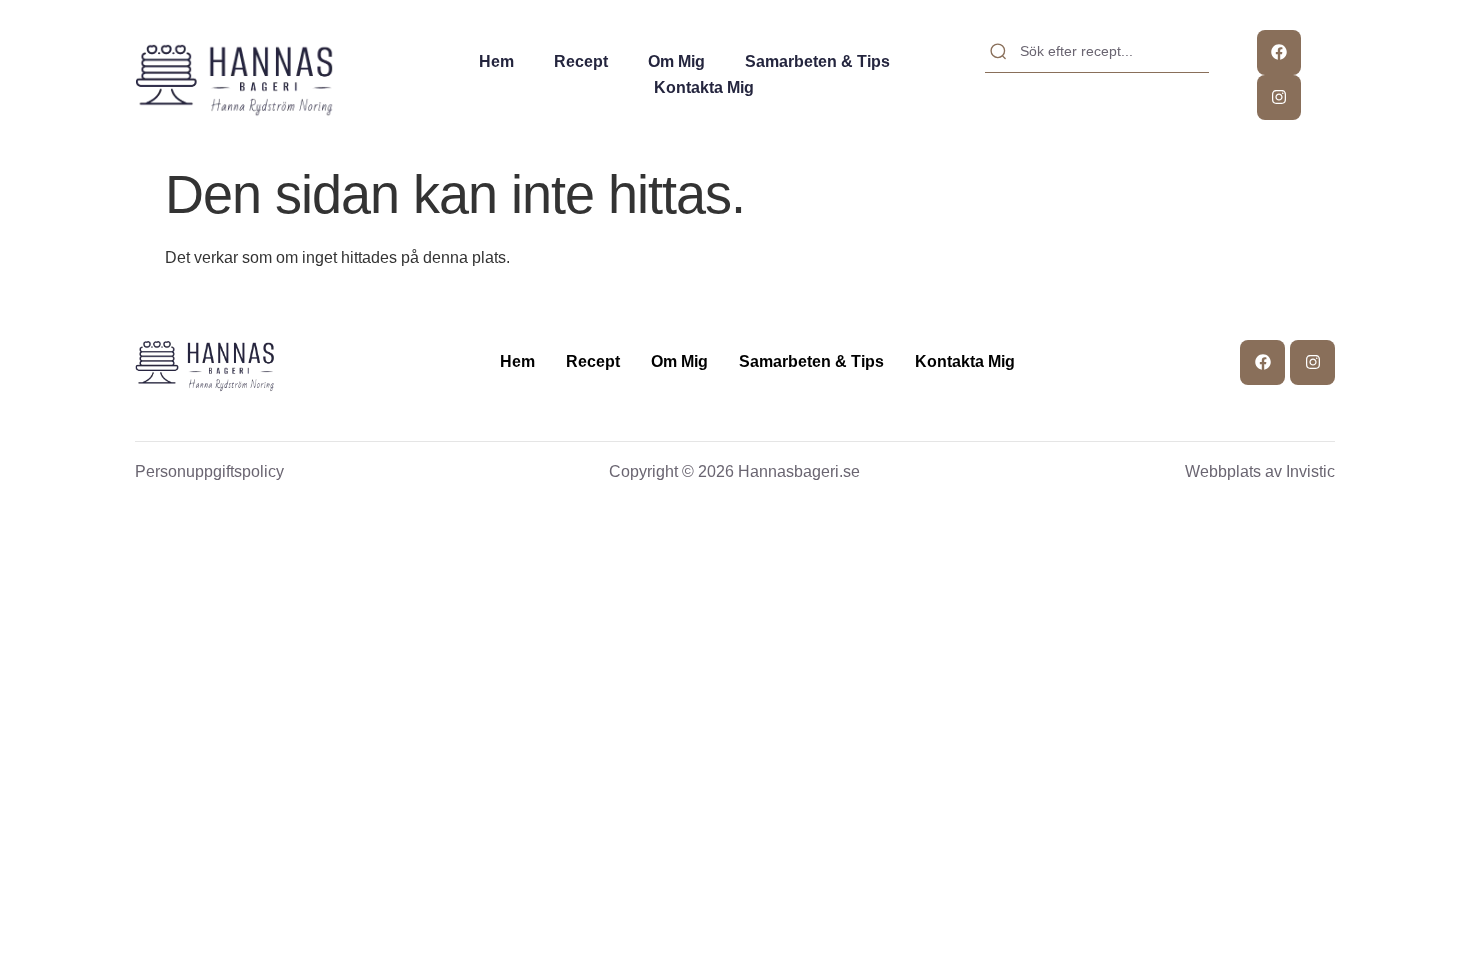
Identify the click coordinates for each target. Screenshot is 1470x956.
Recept (581, 61)
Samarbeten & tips (817, 61)
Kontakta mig (704, 87)
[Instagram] (1279, 97)
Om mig (676, 61)
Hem (496, 61)
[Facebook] (1279, 52)
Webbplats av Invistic (1260, 471)
